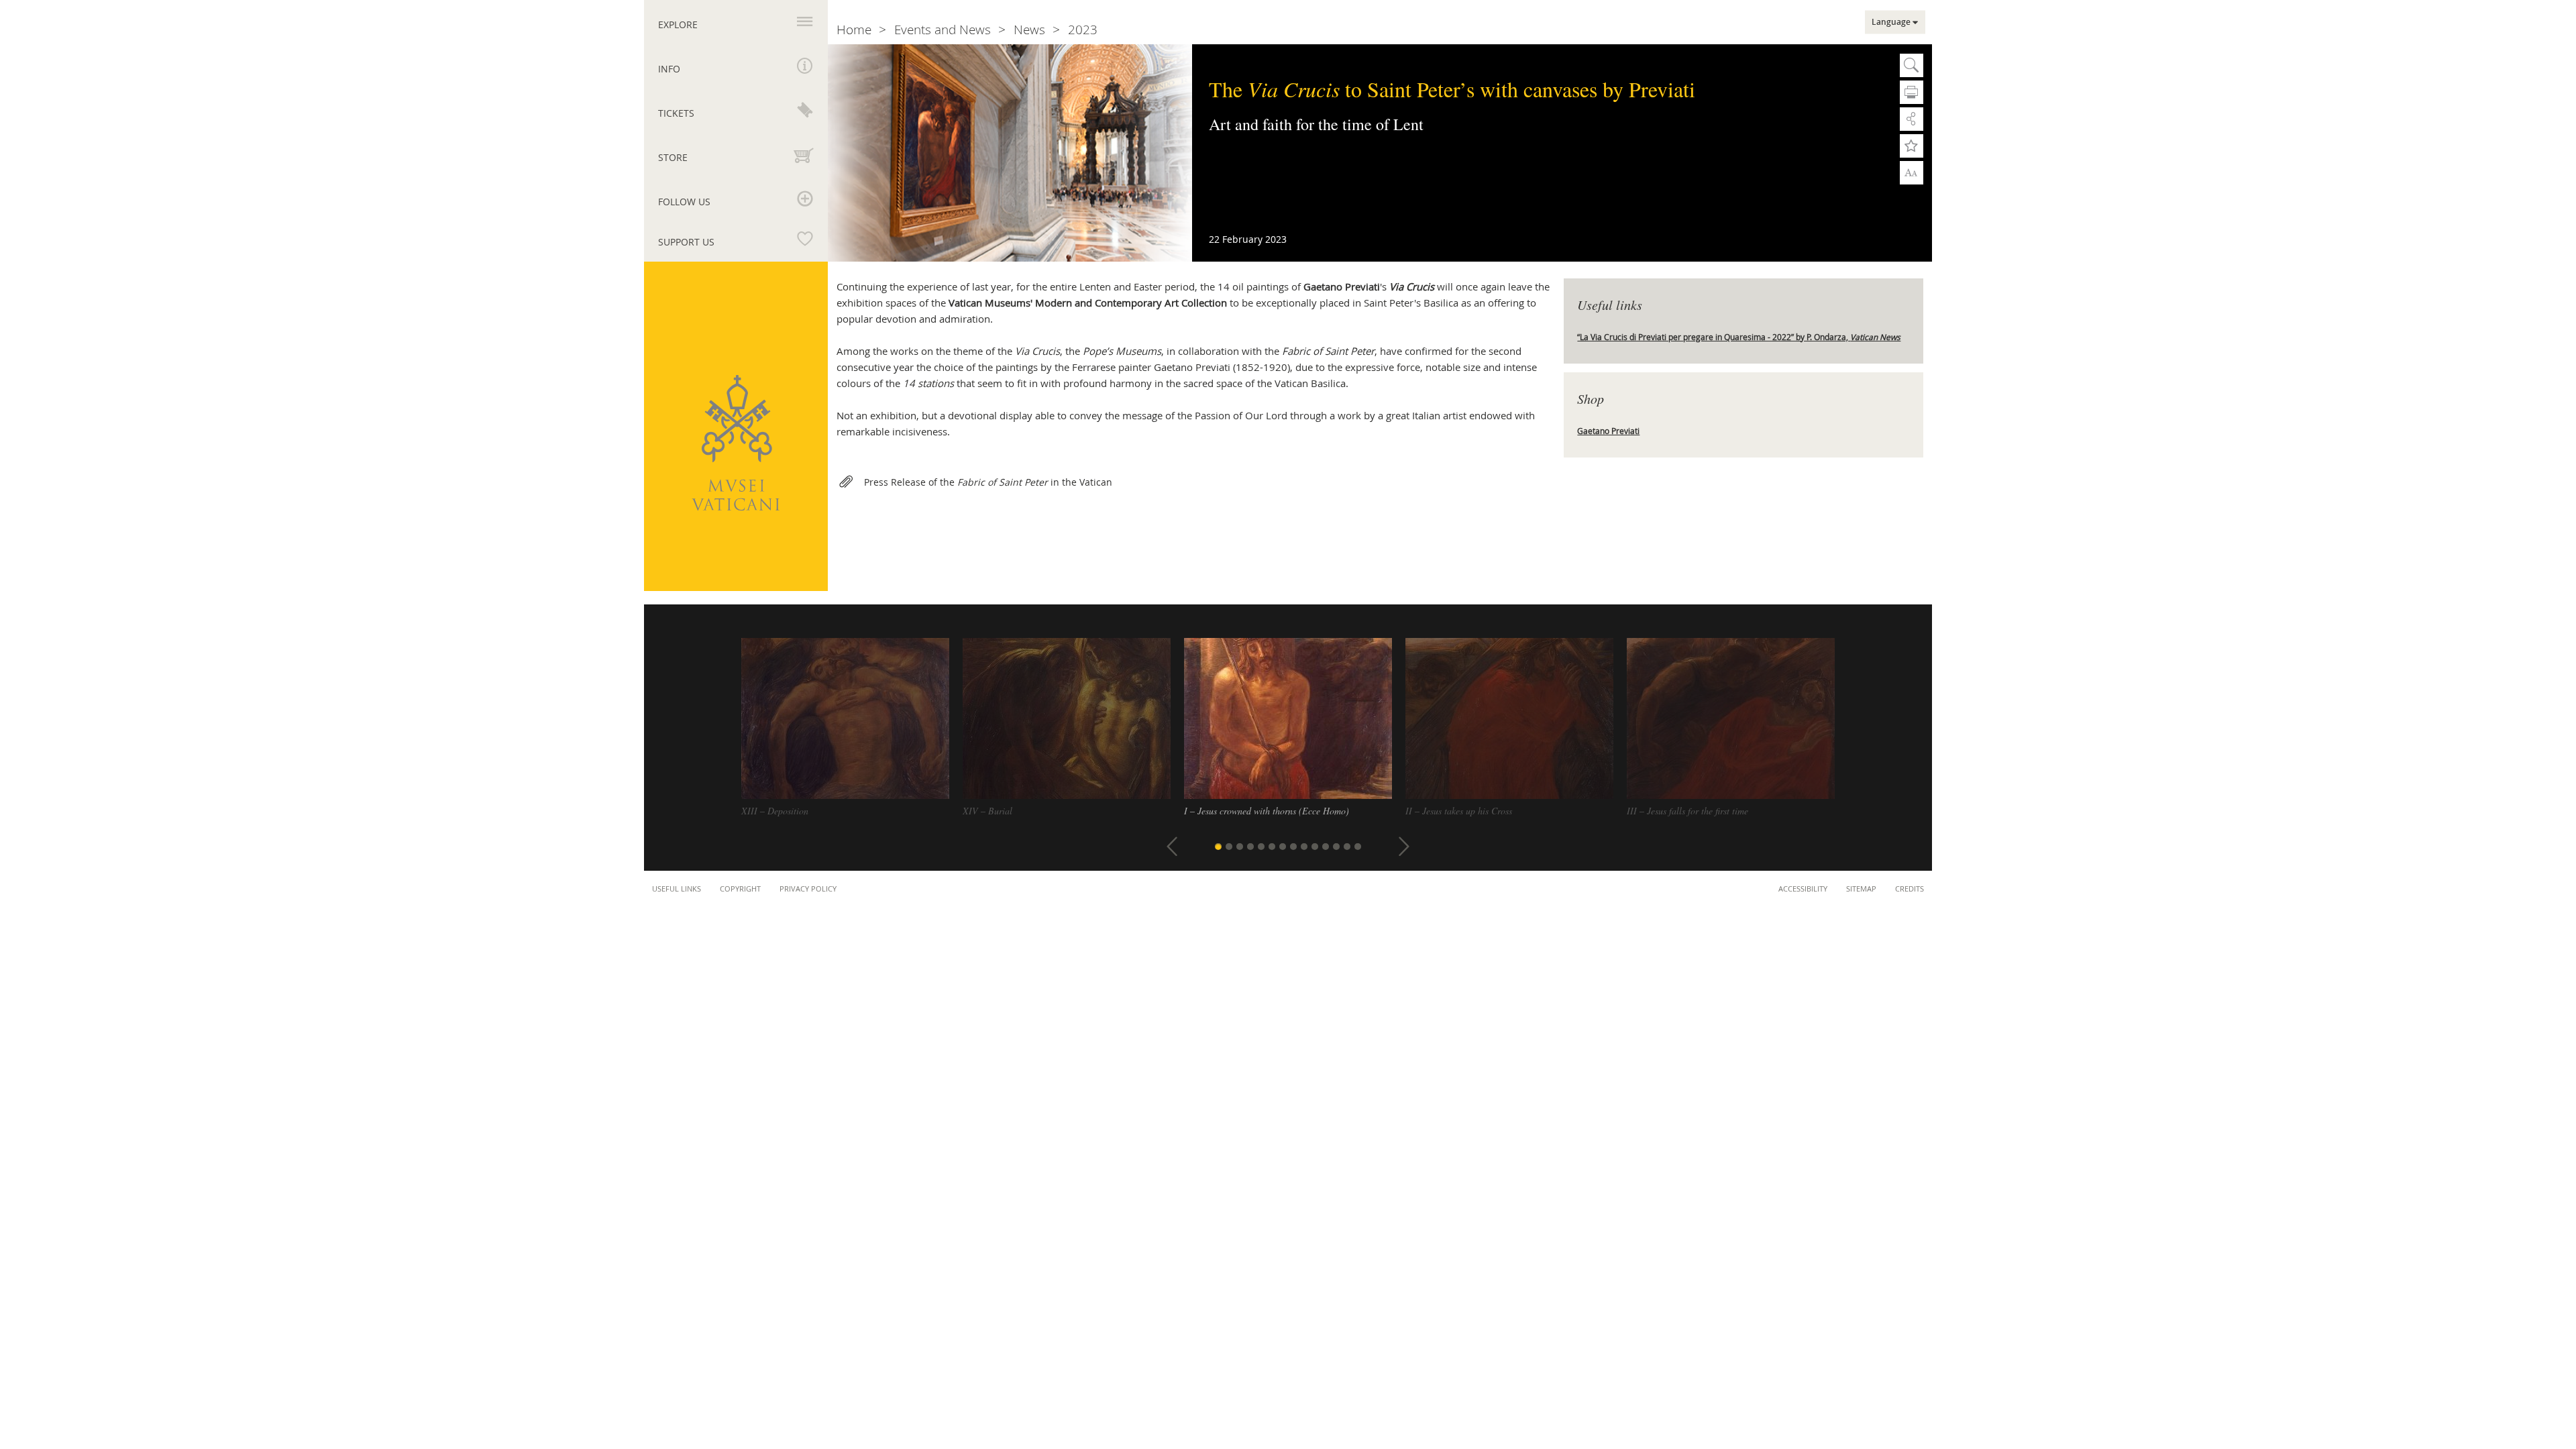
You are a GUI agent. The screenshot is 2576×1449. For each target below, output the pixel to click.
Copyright (740, 889)
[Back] (1172, 847)
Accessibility (1803, 889)
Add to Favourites (1912, 146)
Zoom (1912, 172)
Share (1912, 119)
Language (1891, 22)
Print (1912, 92)
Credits (1910, 889)
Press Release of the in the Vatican (988, 482)
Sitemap (1861, 889)
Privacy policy (808, 889)
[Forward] (1404, 847)
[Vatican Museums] (736, 443)
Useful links (677, 889)
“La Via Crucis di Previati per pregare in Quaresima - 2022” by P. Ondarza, (1739, 337)
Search (1912, 65)
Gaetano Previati (1608, 431)
